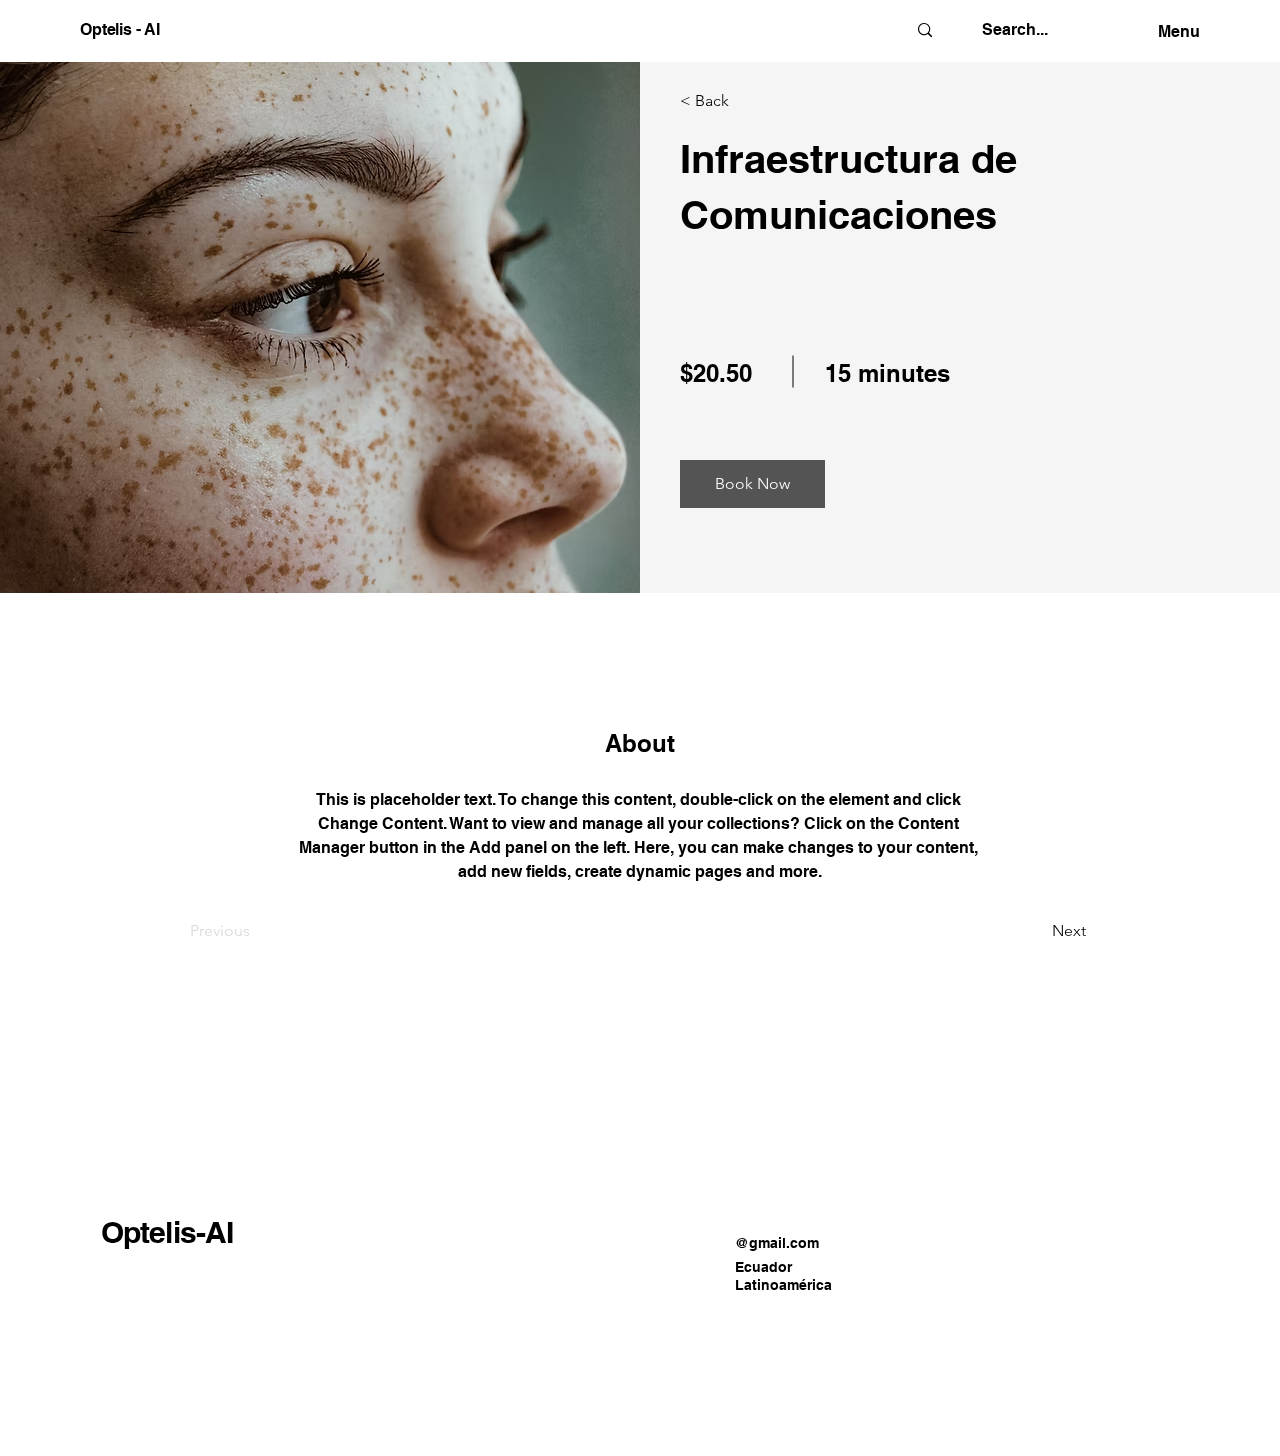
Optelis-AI (167, 1232)
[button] (752, 484)
